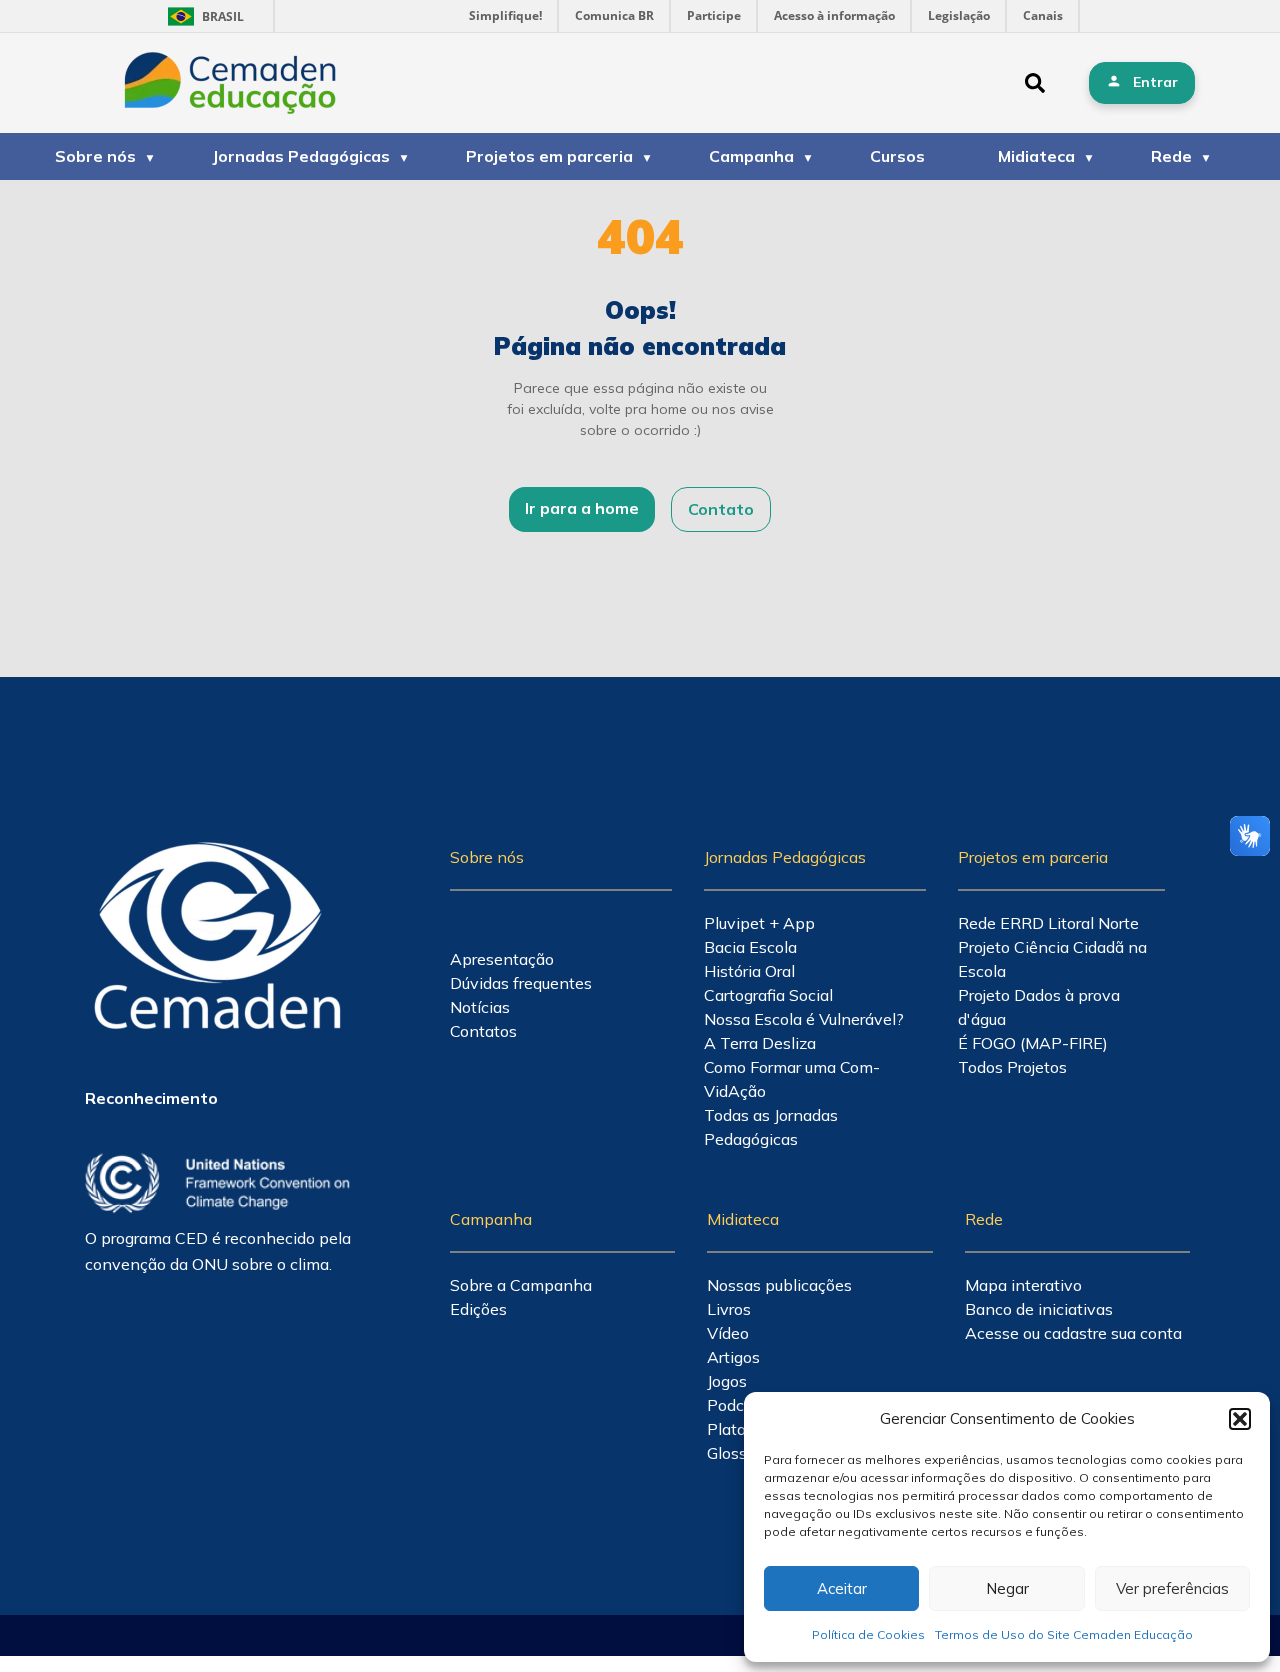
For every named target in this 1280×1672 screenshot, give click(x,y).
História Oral (749, 971)
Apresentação (502, 959)
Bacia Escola (750, 947)
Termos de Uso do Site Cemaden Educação (1064, 1634)
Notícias (480, 1007)
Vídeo (728, 1333)
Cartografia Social (768, 995)
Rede (1171, 156)
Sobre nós (95, 156)
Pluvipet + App (759, 923)
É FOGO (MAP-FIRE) (1033, 1043)
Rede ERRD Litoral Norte (1048, 923)
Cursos (897, 156)
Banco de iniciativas (1039, 1309)
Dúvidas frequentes (521, 983)
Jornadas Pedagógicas (301, 156)
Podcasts (741, 1405)
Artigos (733, 1357)
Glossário (740, 1453)
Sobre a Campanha (521, 1285)
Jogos (727, 1381)
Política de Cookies (868, 1634)
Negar (1007, 1588)
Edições (478, 1309)
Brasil (202, 16)
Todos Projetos (1012, 1067)
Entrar (1155, 82)
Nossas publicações (779, 1285)
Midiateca (1036, 156)
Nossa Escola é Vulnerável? (804, 1019)
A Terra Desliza (760, 1043)
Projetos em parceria (549, 156)
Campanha (751, 156)
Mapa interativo (1023, 1285)
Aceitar (842, 1588)
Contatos (483, 1031)
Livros (729, 1309)
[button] (1240, 1419)
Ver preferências (1172, 1588)
